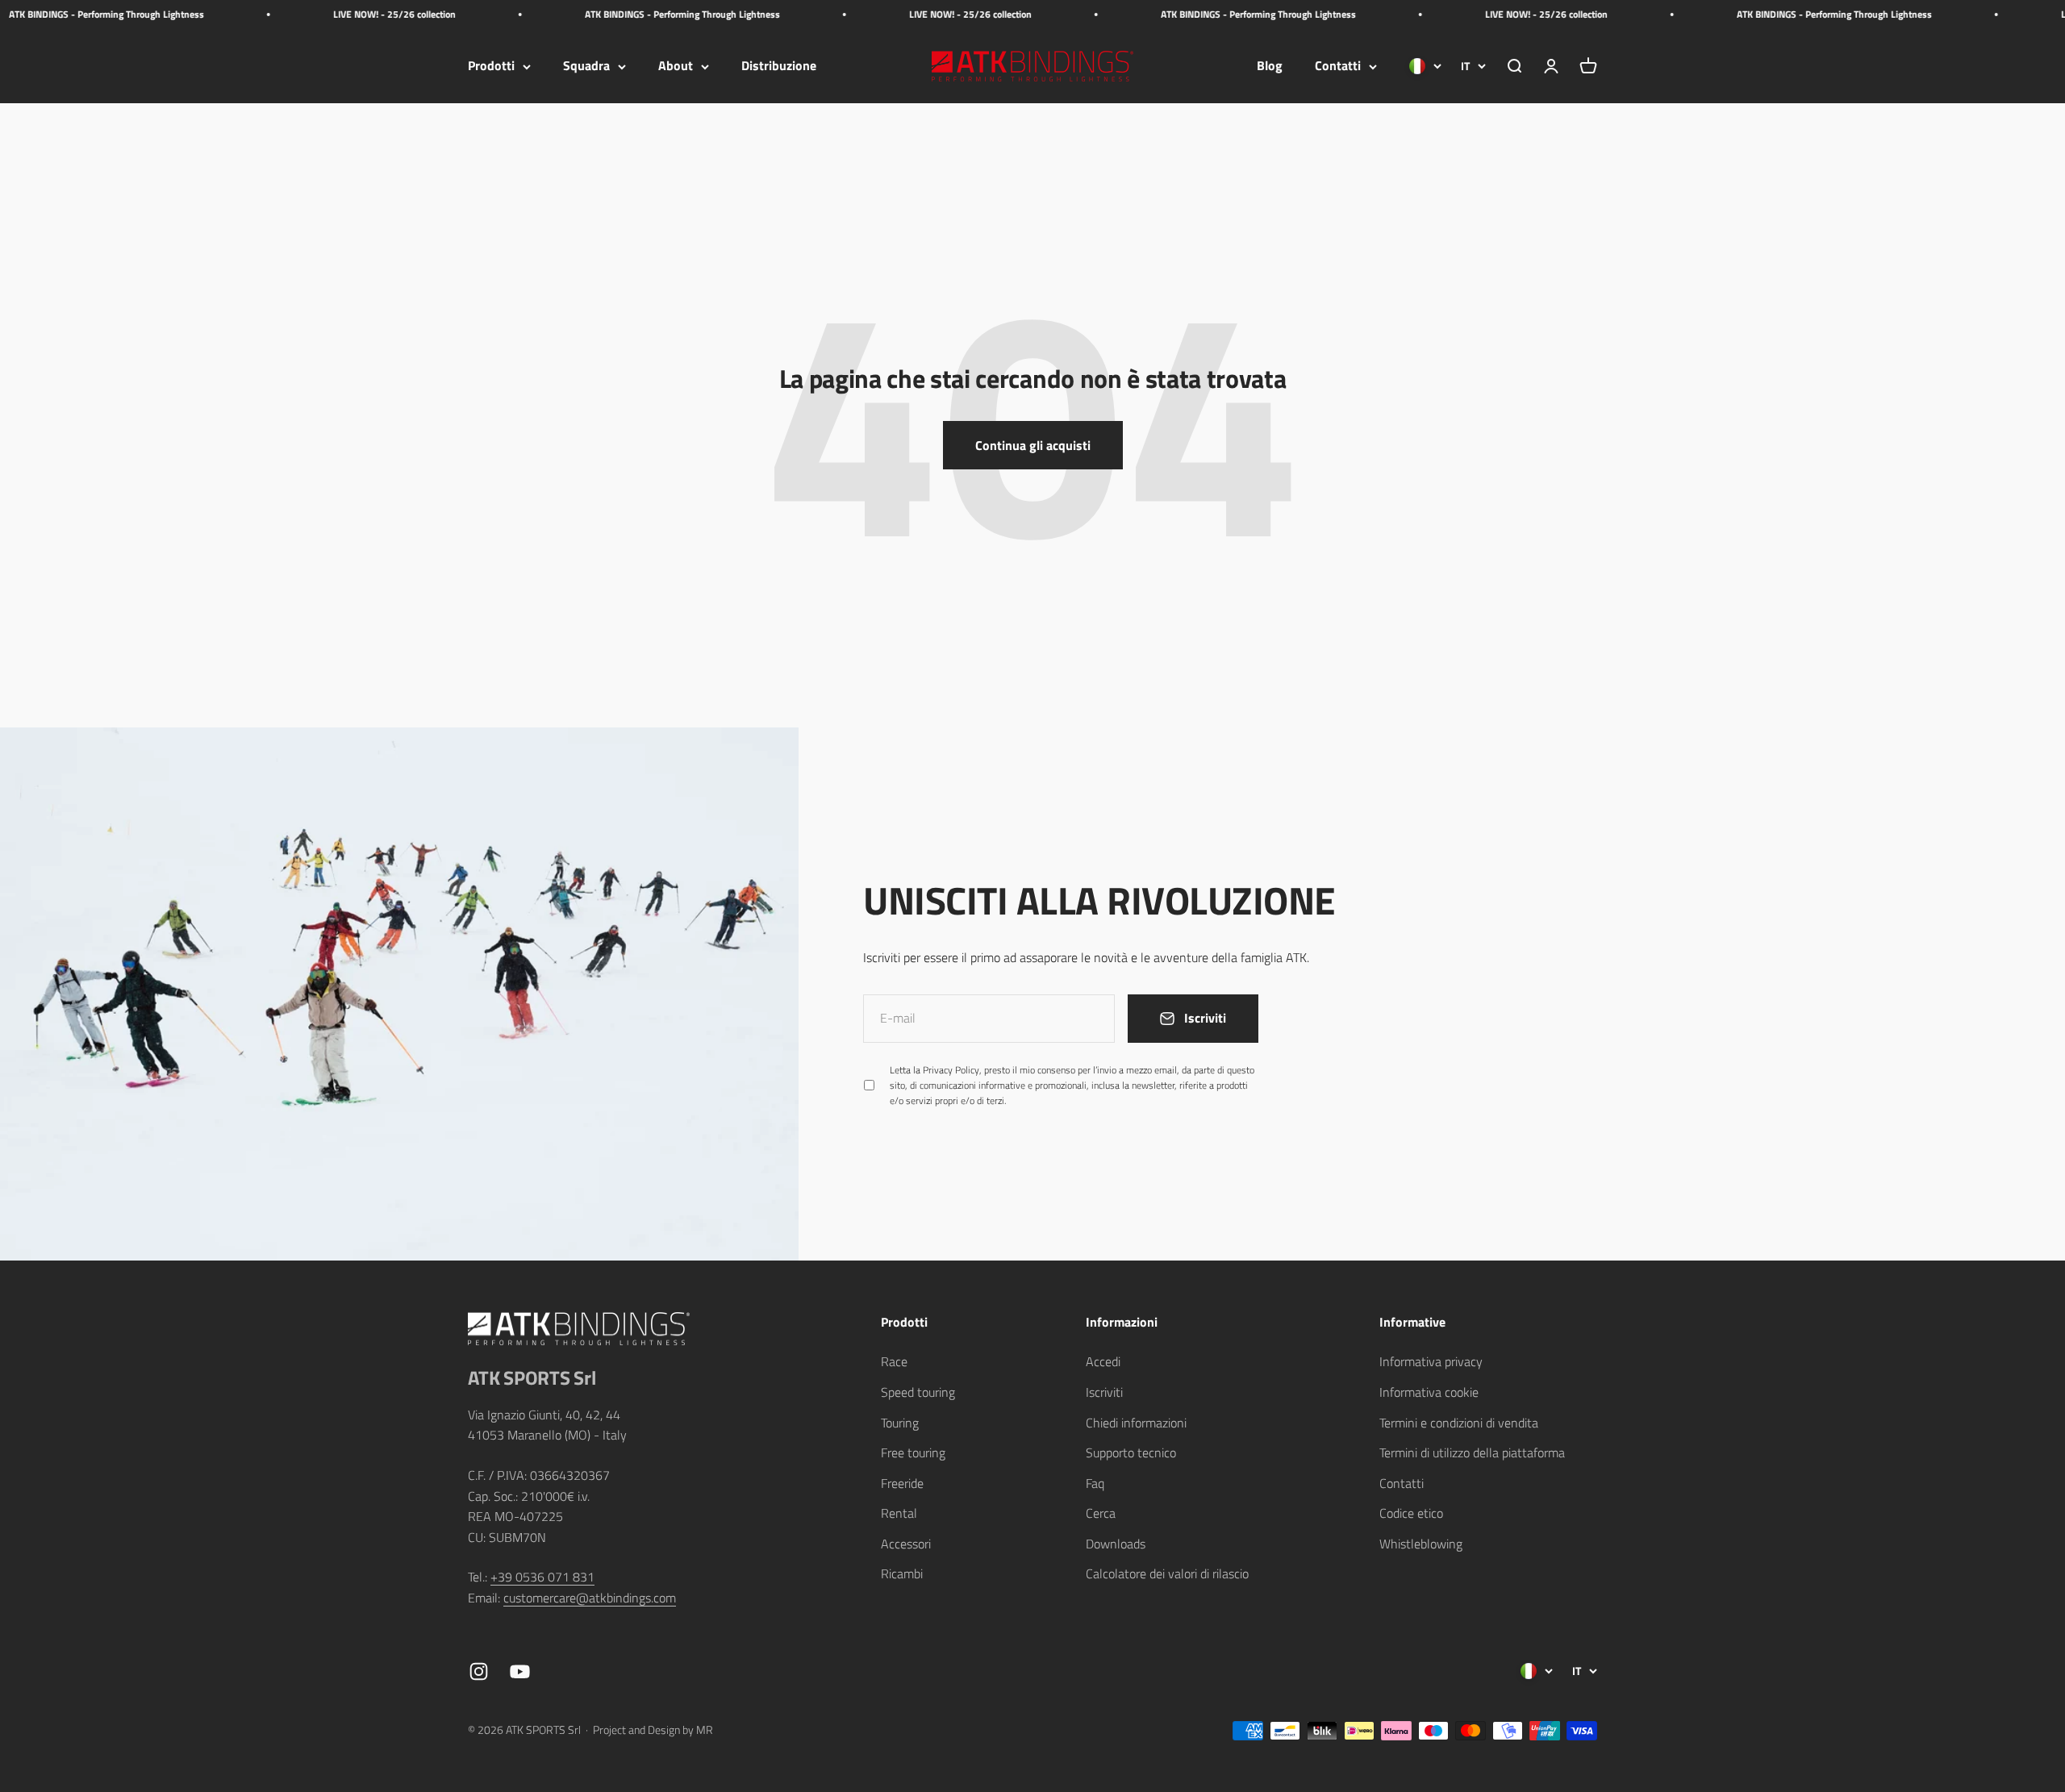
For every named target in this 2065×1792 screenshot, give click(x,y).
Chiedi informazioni (1136, 1423)
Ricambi (902, 1573)
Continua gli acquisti (1033, 445)
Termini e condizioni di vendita (1459, 1423)
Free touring (913, 1452)
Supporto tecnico (1131, 1452)
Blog (1270, 66)
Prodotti (491, 66)
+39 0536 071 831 (542, 1577)
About (676, 66)
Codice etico (1411, 1513)
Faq (1095, 1483)
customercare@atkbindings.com (590, 1598)
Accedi (1103, 1361)
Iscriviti (1104, 1392)
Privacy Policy (951, 1070)
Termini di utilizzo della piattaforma (1472, 1452)
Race (894, 1361)
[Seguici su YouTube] (520, 1671)
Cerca (1101, 1513)
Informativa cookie (1429, 1392)
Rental (899, 1513)
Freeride (902, 1483)
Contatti (1338, 66)
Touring (900, 1423)
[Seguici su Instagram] (479, 1671)
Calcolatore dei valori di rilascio (1167, 1573)
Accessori (906, 1544)
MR (705, 1729)
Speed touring (918, 1392)
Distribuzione (779, 66)
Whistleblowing (1421, 1544)
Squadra (586, 66)
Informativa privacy (1431, 1361)
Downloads (1116, 1544)
